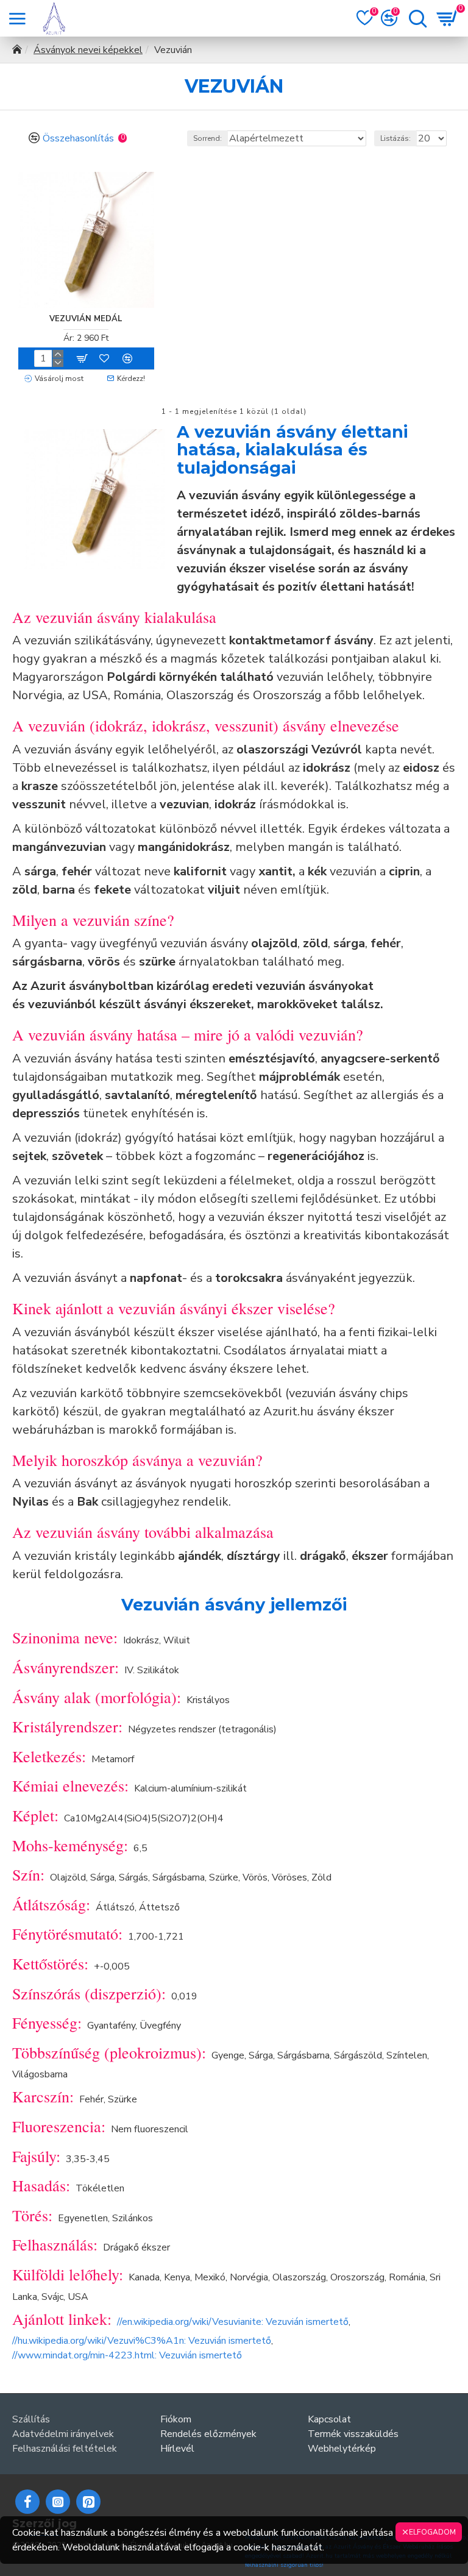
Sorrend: (207, 138)
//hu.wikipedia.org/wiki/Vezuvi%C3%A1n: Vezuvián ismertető (142, 2341)
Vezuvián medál (86, 319)
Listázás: (395, 138)
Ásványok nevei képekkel (88, 50)
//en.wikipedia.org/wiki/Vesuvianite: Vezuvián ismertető (233, 2322)
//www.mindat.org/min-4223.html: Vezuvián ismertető (127, 2355)
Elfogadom (432, 2532)
